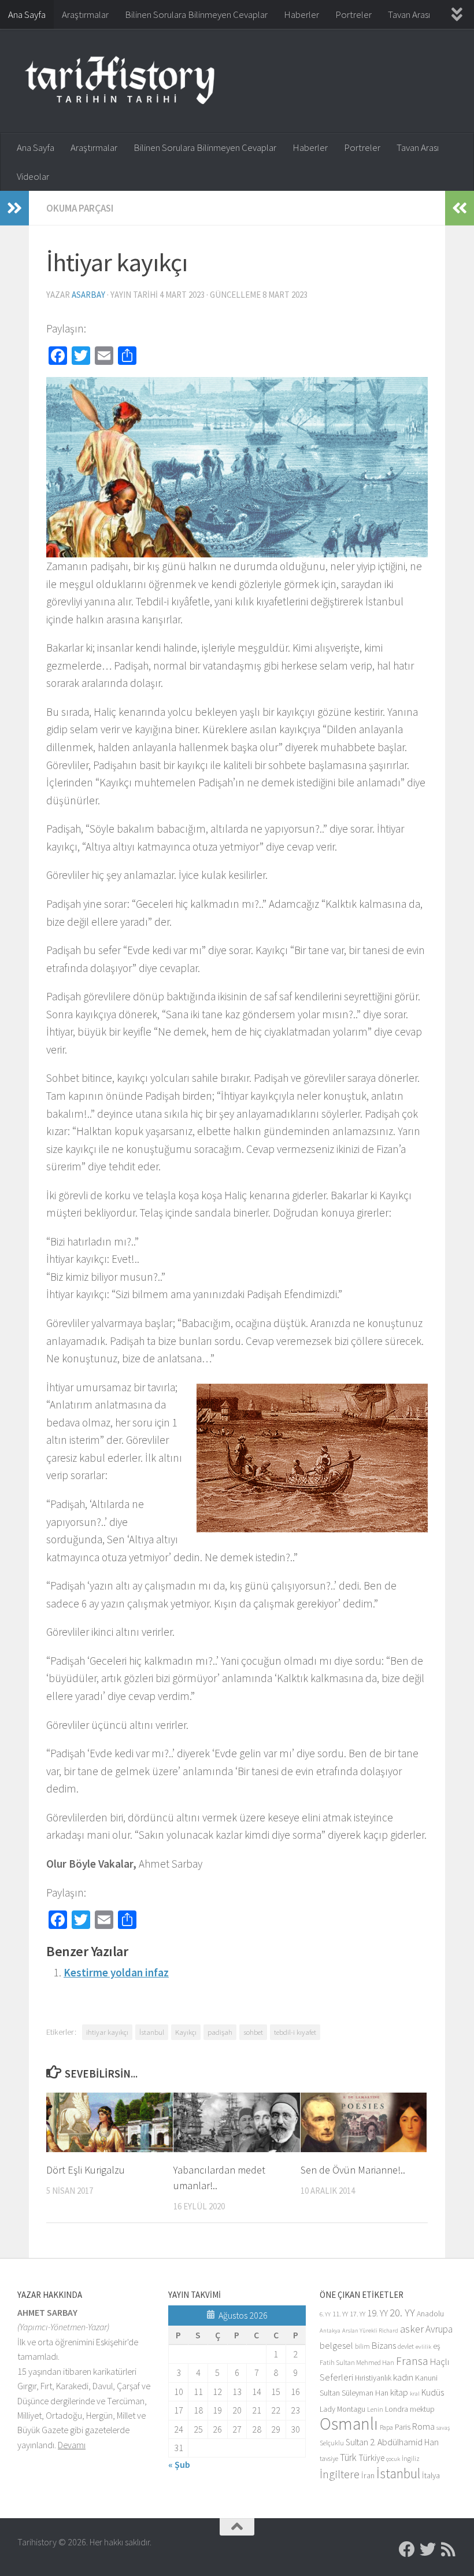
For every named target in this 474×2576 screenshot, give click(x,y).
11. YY (340, 2314)
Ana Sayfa (27, 14)
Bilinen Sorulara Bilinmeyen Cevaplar (196, 14)
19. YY (377, 2313)
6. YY (325, 2314)
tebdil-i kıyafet (295, 2032)
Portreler (353, 14)
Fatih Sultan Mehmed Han (357, 2362)
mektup (422, 2409)
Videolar (33, 176)
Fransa (412, 2361)
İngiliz (411, 2458)
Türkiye (371, 2458)
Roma (423, 2427)
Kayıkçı (186, 2032)
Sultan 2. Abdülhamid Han (392, 2442)
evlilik (423, 2347)
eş (437, 2346)
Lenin (375, 2409)
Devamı (72, 2445)
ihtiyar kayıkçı (107, 2032)
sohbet (253, 2032)
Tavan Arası (409, 14)
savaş (443, 2428)
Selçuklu (332, 2443)
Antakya (330, 2331)
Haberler (301, 14)
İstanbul (152, 2032)
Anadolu (430, 2314)
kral (415, 2394)
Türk (348, 2457)
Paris (403, 2427)
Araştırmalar (85, 14)
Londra (397, 2409)
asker (412, 2329)
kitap (399, 2392)
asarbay (88, 295)
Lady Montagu (342, 2409)
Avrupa (439, 2329)
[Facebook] (407, 2549)
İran (368, 2475)
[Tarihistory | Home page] (120, 81)
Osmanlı (349, 2424)
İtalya (431, 2475)
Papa (386, 2427)
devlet (406, 2346)
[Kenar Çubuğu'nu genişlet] (14, 208)
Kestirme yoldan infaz (116, 1972)
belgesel (336, 2346)
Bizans (384, 2346)
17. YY (358, 2314)
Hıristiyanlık (373, 2378)
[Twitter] (428, 2549)
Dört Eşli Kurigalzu (86, 2170)
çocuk (393, 2459)
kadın (403, 2377)
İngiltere (340, 2474)
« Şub (179, 2464)
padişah (220, 2032)
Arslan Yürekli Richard (370, 2331)
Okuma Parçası (80, 208)
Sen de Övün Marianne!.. (353, 2170)
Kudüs (433, 2392)
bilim (362, 2346)
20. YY (402, 2313)
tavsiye (329, 2458)
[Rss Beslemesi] (449, 2549)
